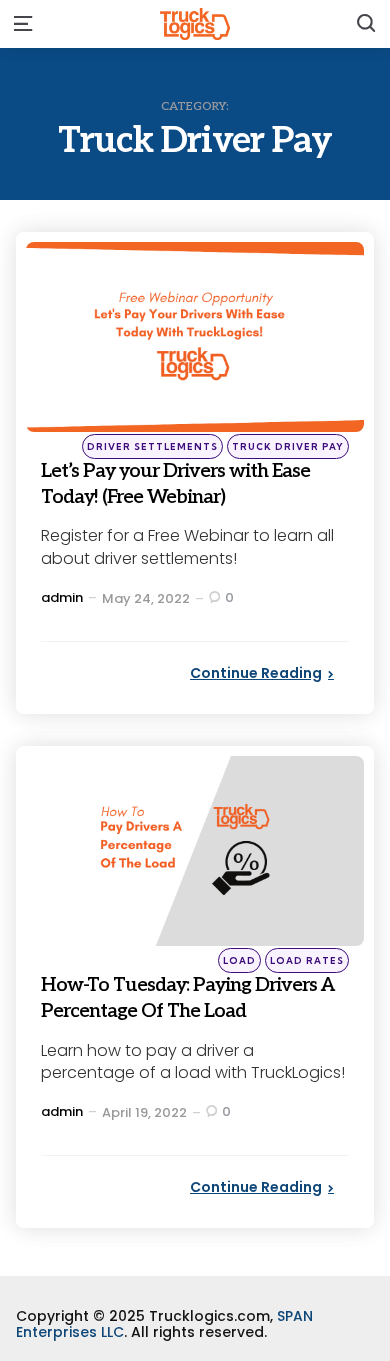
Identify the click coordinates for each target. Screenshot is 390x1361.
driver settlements (152, 446)
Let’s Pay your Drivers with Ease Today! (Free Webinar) (187, 482)
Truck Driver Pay (288, 446)
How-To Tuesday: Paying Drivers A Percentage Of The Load (193, 1010)
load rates (307, 960)
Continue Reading (256, 673)
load (239, 960)
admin (62, 597)
